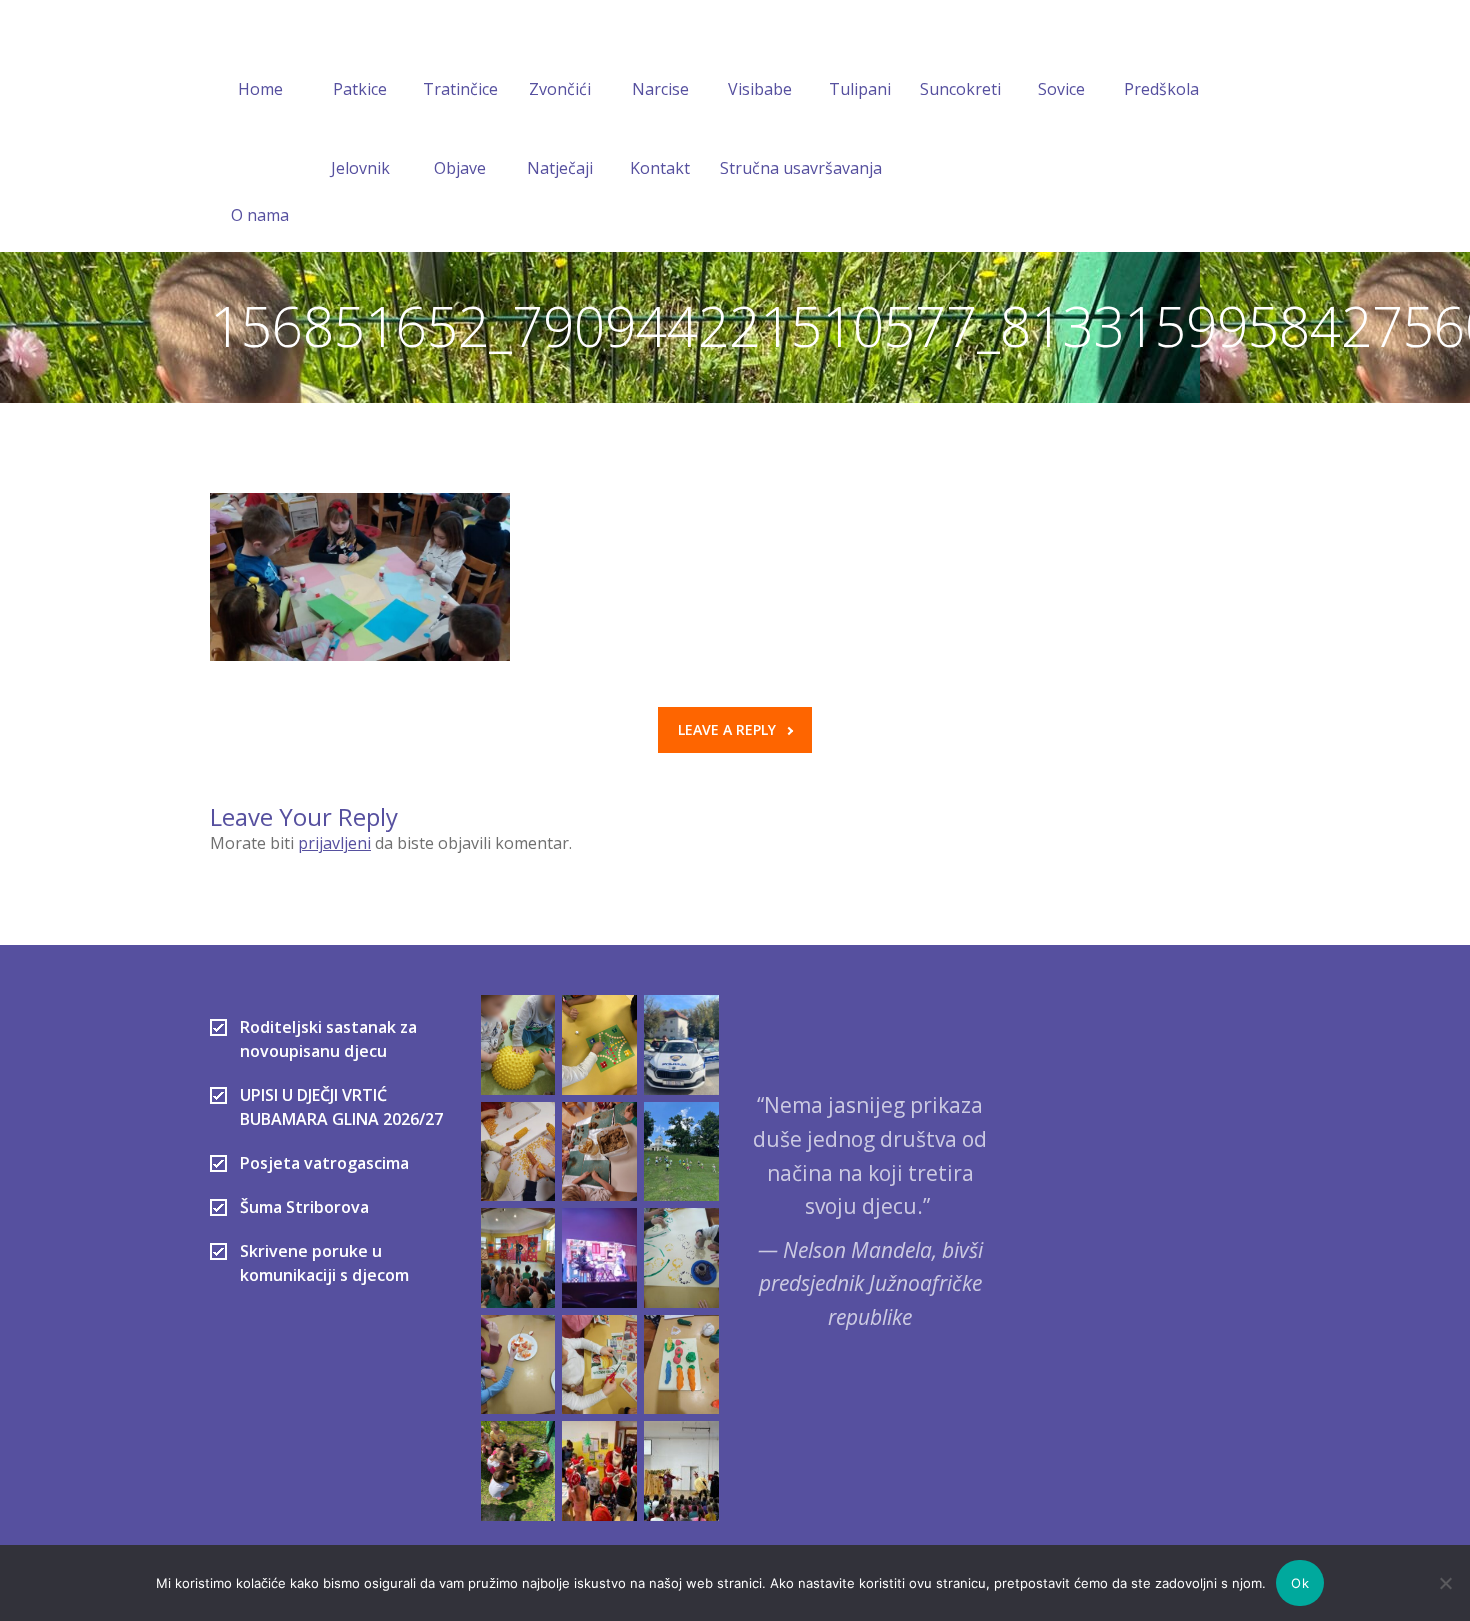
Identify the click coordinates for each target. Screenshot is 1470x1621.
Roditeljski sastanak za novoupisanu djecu (328, 1039)
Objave (460, 168)
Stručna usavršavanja (801, 168)
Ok (1300, 1583)
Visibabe (760, 89)
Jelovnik (360, 168)
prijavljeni (334, 843)
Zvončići (560, 89)
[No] (1445, 1583)
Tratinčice (460, 89)
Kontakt (660, 168)
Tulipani (860, 89)
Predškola (1161, 89)
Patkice (360, 89)
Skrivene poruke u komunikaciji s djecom (324, 1263)
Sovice (1061, 89)
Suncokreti (960, 89)
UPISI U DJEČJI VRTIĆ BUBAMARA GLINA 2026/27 (341, 1107)
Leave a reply (727, 729)
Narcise (660, 89)
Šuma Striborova (304, 1207)
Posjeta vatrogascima (324, 1163)
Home (260, 89)
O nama (260, 215)
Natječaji (560, 168)
